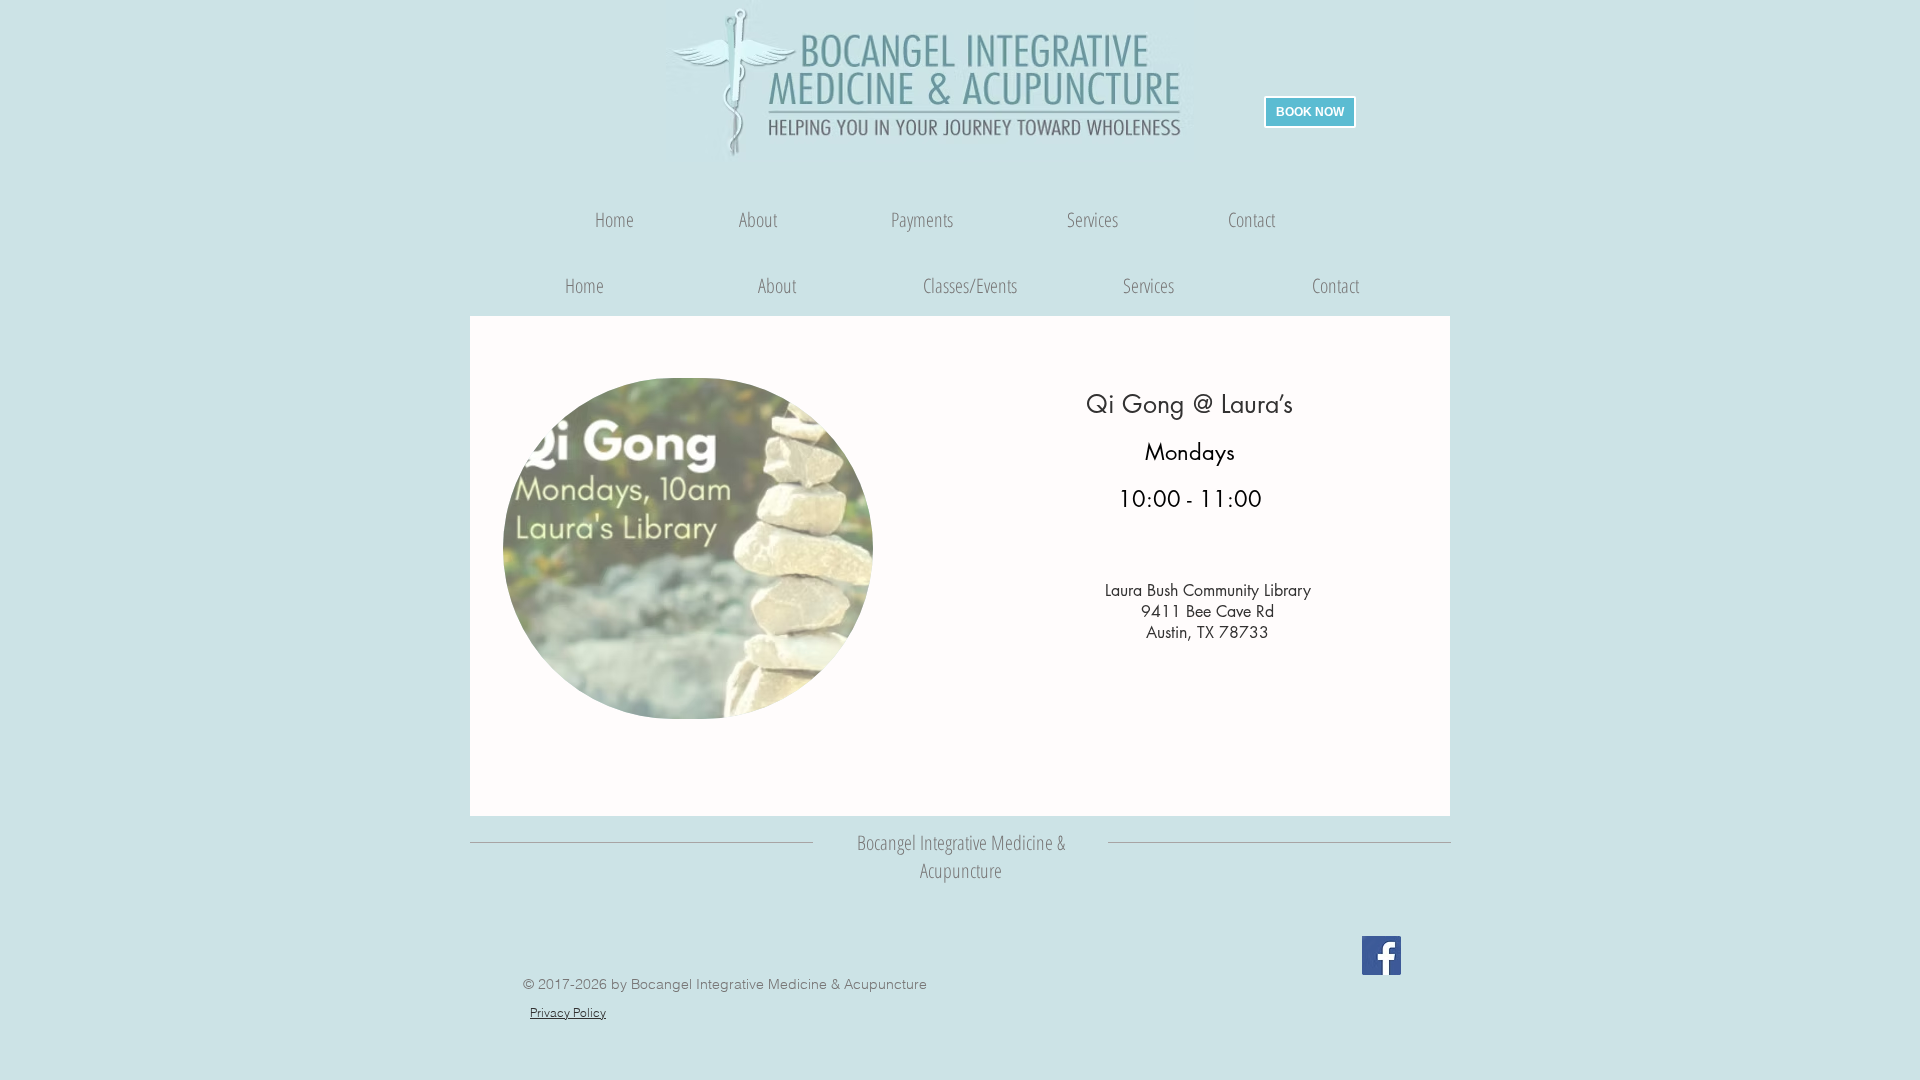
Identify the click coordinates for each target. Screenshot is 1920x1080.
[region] (688, 560)
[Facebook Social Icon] (1381, 955)
